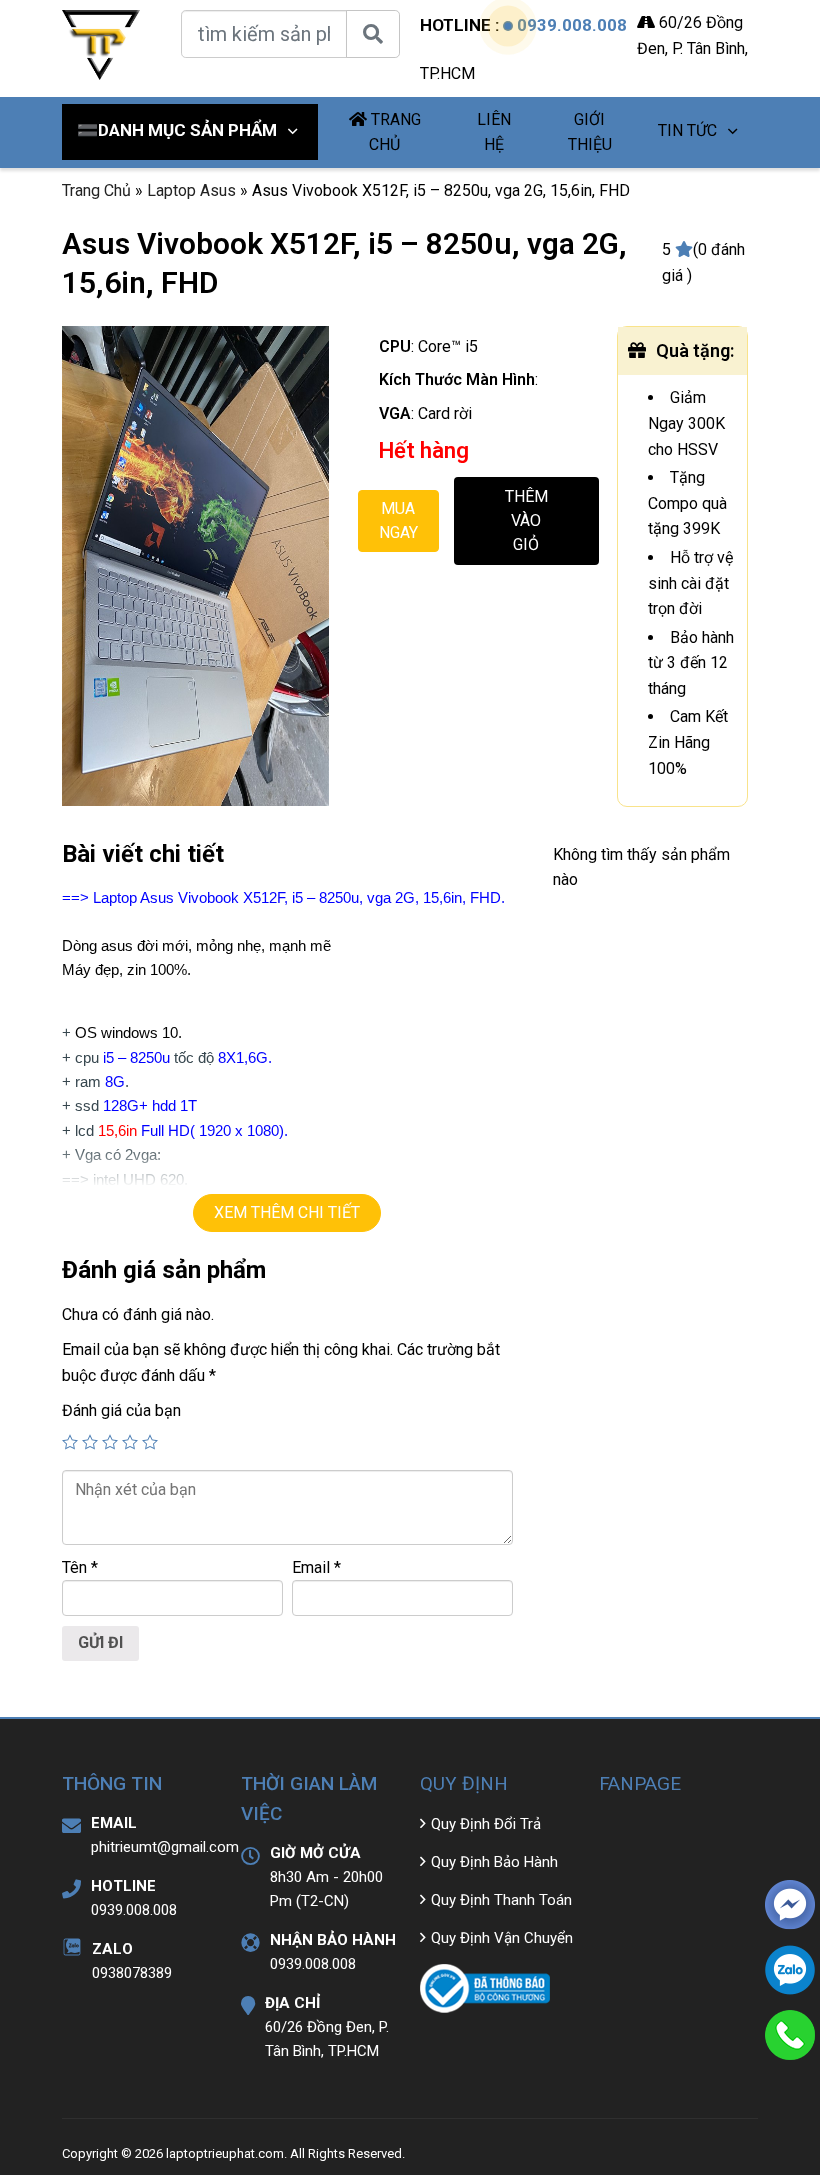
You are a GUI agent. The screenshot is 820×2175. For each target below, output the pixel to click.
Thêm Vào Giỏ (526, 520)
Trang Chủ (96, 190)
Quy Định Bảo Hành (494, 1862)
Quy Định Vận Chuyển (502, 1938)
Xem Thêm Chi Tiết (287, 1212)
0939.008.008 (572, 25)
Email (316, 1567)
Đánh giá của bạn (121, 1410)
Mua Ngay (398, 520)
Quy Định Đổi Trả (486, 1824)
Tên (80, 1567)
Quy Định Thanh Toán (501, 1900)
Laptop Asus (191, 190)
